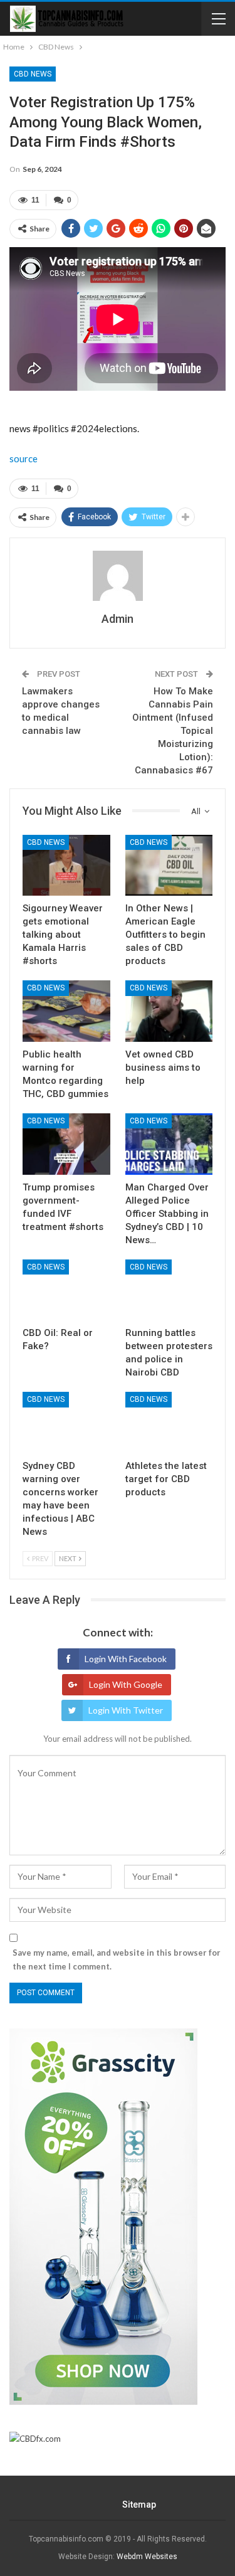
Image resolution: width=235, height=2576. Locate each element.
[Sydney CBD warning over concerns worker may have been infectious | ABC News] (66, 1423)
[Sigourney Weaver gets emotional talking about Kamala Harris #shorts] (66, 866)
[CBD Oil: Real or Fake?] (66, 1290)
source (23, 458)
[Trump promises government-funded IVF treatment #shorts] (66, 1144)
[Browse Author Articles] (118, 576)
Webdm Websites (147, 2557)
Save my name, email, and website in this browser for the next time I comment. (117, 1959)
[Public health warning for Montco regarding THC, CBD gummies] (66, 1011)
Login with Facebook (126, 1659)
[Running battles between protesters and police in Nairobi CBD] (169, 1290)
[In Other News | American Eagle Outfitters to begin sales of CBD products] (169, 866)
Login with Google (126, 1684)
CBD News (33, 74)
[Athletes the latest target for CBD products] (169, 1423)
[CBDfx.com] (35, 2439)
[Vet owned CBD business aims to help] (169, 1011)
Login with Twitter (126, 1710)
